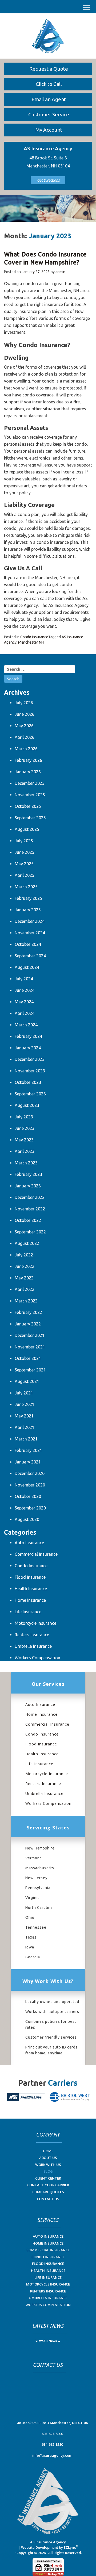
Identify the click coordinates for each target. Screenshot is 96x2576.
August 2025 (27, 829)
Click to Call (49, 84)
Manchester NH (31, 642)
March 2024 (26, 1025)
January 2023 (28, 1186)
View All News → (48, 2341)
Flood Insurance (30, 1577)
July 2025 (24, 841)
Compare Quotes (48, 2192)
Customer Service (49, 114)
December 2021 (30, 1335)
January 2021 (28, 1462)
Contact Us (48, 2199)
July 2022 (24, 1255)
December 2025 (30, 783)
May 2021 (24, 1416)
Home (48, 2151)
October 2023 (28, 1082)
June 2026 (25, 714)
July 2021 (24, 1393)
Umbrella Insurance (33, 1646)
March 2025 (26, 887)
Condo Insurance (34, 637)
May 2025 (24, 864)
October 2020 (28, 1496)
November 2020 (30, 1485)
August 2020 (27, 1519)
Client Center (48, 2178)
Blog (48, 2171)
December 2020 (30, 1473)
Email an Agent (49, 99)
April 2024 (25, 1013)
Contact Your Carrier (48, 2185)
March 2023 (26, 1163)
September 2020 (30, 1508)
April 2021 (25, 1427)
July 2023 (24, 1117)
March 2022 (26, 1301)
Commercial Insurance (36, 1554)
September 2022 (30, 1232)
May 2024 (24, 1002)
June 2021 (25, 1404)
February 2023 (28, 1174)
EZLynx (70, 2547)
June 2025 (25, 852)
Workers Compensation (37, 1658)
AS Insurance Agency (48, 2542)
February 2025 (28, 898)
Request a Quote (49, 69)
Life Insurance (28, 1612)
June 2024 (25, 990)
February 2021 (28, 1450)
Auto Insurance (29, 1543)
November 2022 (30, 1209)
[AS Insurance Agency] (48, 36)
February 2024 (28, 1036)
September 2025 (30, 818)
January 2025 (28, 910)
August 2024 (27, 967)
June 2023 (25, 1128)
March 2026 (26, 749)
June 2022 (25, 1266)
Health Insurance (31, 1589)
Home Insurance (30, 1600)
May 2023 (24, 1140)
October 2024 (28, 944)
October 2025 (28, 806)
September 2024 (30, 956)
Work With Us (48, 2165)
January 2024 (28, 1048)
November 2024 (30, 933)
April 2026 (25, 737)
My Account (49, 130)
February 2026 (28, 760)
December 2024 (30, 921)
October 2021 (28, 1358)
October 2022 (28, 1220)
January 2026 (28, 772)
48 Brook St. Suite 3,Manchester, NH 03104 (52, 2423)
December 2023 (30, 1059)
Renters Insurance (32, 1635)
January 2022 (28, 1324)
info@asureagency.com (52, 2455)
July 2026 (24, 703)
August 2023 (27, 1105)
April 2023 (25, 1151)
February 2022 (28, 1312)
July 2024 (24, 979)
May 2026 (24, 726)
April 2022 (25, 1289)
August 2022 (27, 1243)
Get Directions (48, 180)
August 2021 (27, 1381)
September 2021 (30, 1370)
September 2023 (30, 1094)
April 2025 (25, 875)
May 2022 (24, 1278)
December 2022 (30, 1197)
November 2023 (30, 1071)
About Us (48, 2158)
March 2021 (26, 1439)
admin (60, 272)
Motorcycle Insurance (35, 1623)
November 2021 (30, 1347)
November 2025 (30, 795)
